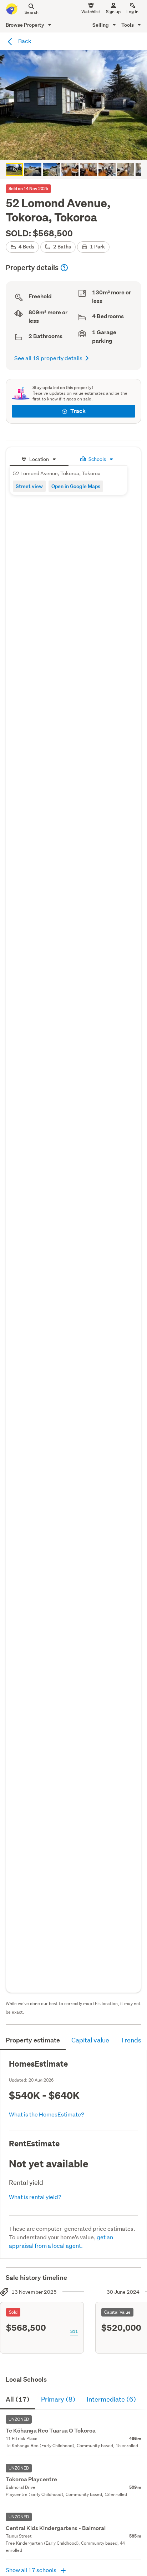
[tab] (39, 458)
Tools (128, 25)
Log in (132, 12)
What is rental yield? (35, 2197)
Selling (101, 25)
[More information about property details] (64, 268)
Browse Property (26, 25)
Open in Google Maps (76, 486)
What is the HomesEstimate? (47, 2114)
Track (78, 411)
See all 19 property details (48, 358)
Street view (29, 486)
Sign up (113, 12)
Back (24, 41)
